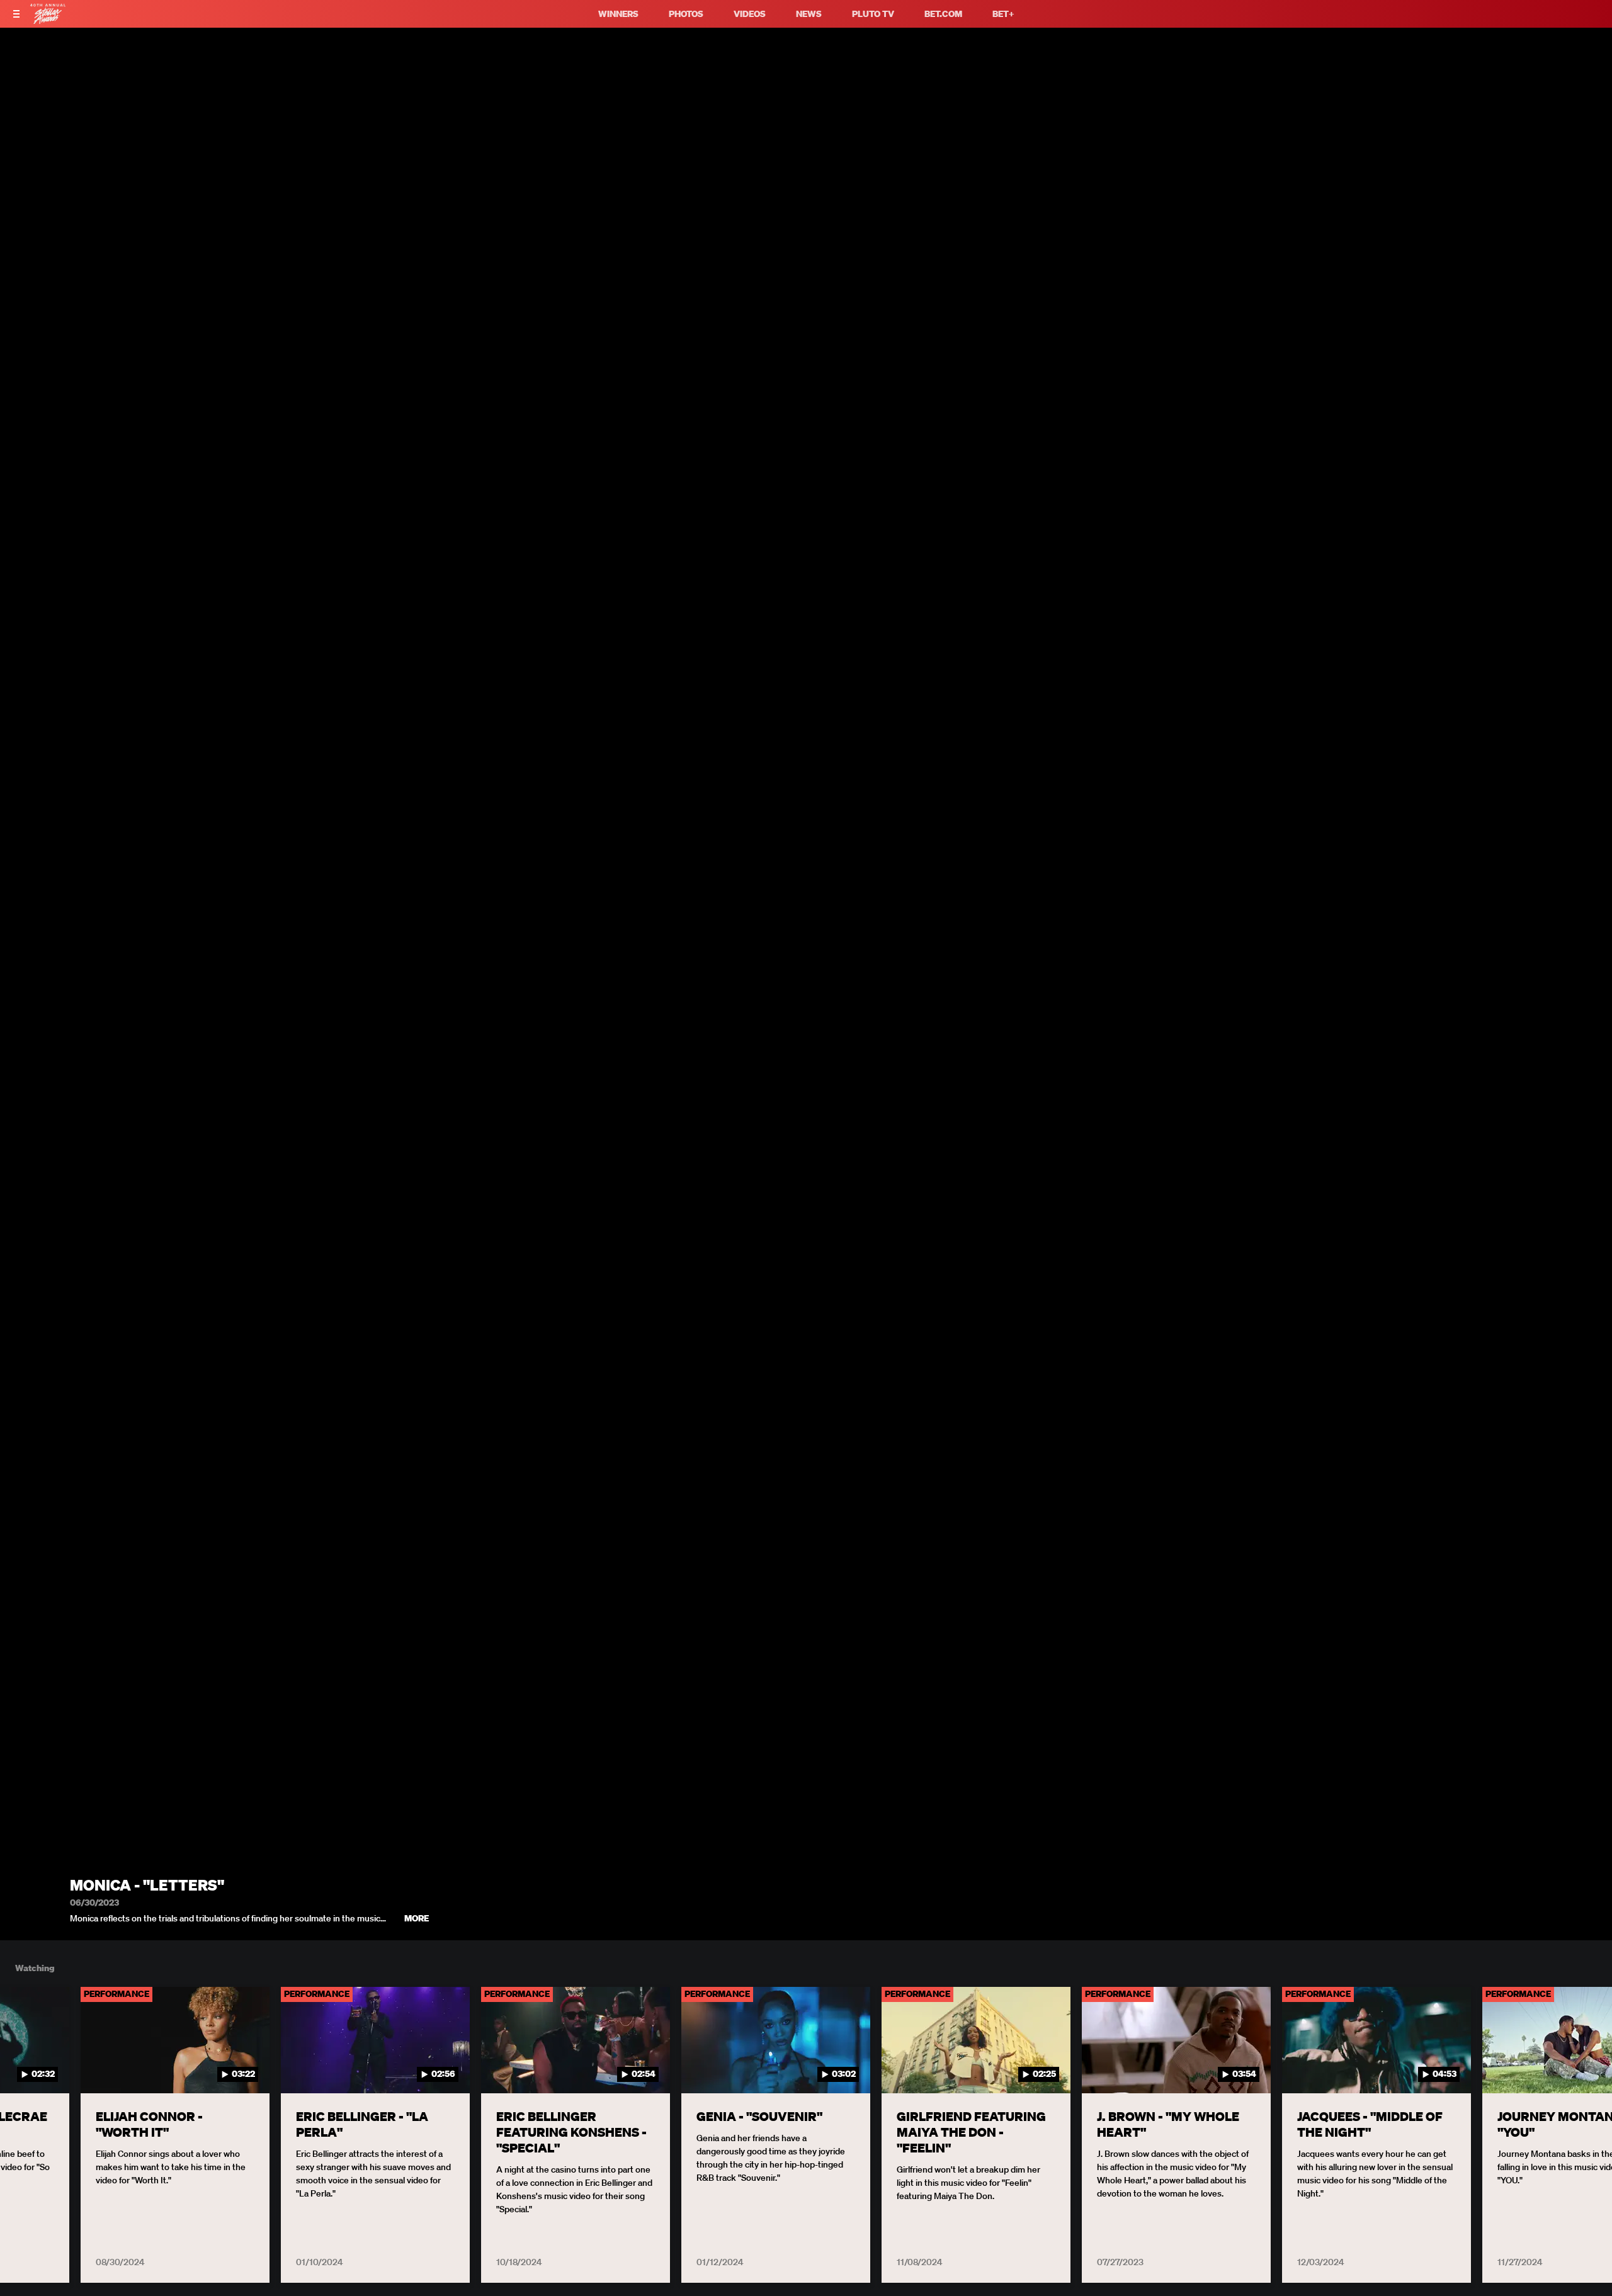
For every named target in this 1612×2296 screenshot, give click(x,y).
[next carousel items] (1582, 2067)
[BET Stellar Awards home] (48, 20)
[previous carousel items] (30, 2067)
